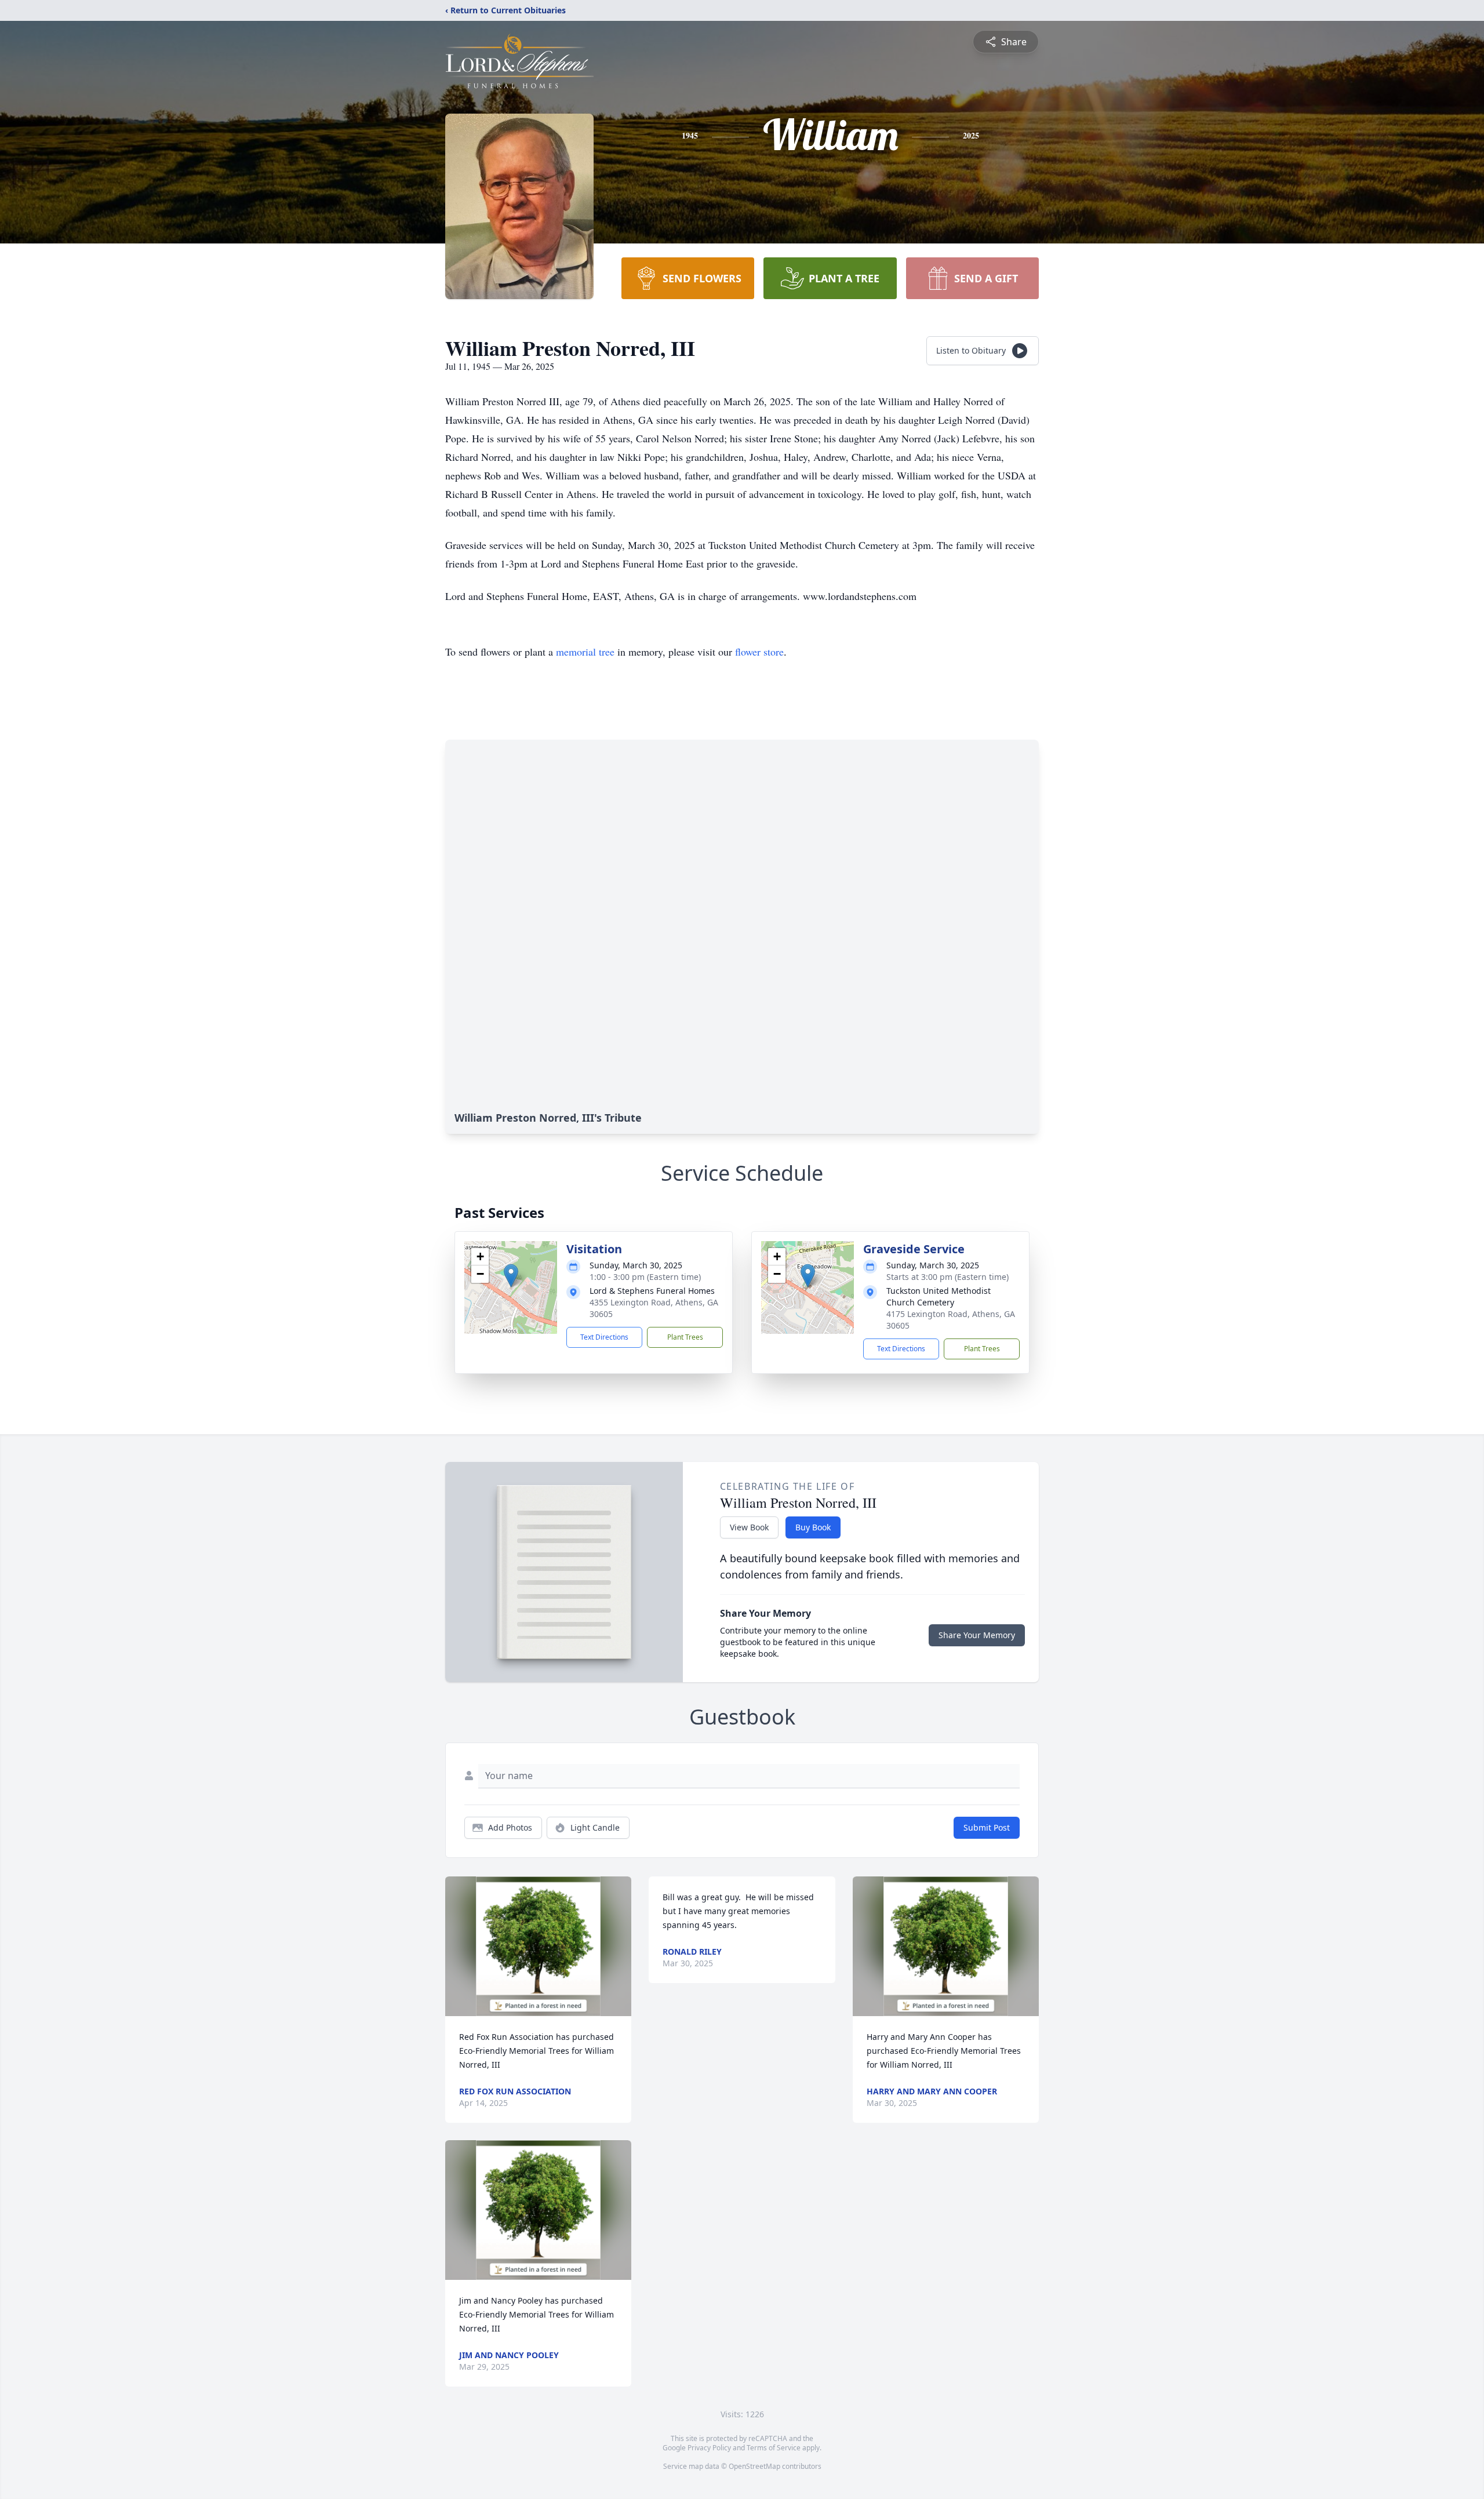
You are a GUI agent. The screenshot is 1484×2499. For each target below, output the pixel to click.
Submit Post (987, 1827)
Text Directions (604, 1337)
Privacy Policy (709, 2448)
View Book (749, 1527)
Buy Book (813, 1527)
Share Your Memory (977, 1635)
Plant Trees (685, 1337)
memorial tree (585, 652)
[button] (511, 1276)
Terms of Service (774, 2448)
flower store (759, 652)
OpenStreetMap (754, 2466)
